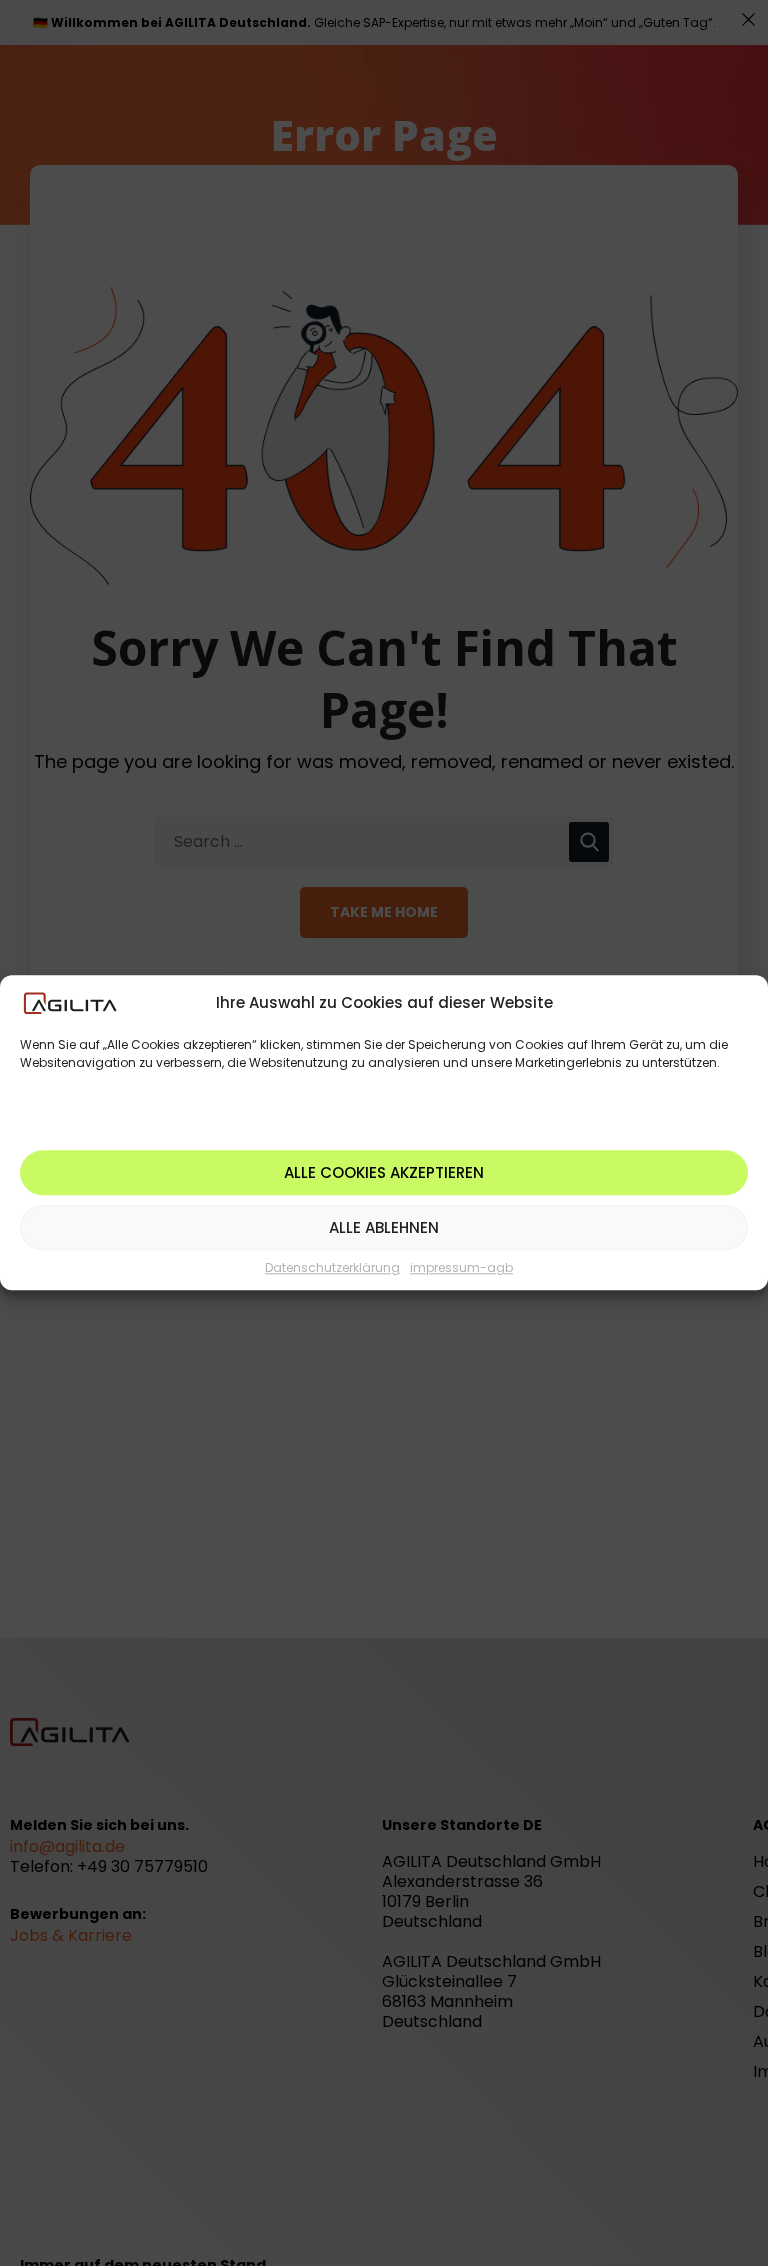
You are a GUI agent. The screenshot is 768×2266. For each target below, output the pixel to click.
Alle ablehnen (384, 1227)
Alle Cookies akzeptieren (384, 1172)
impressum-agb (461, 1268)
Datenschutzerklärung (332, 1268)
